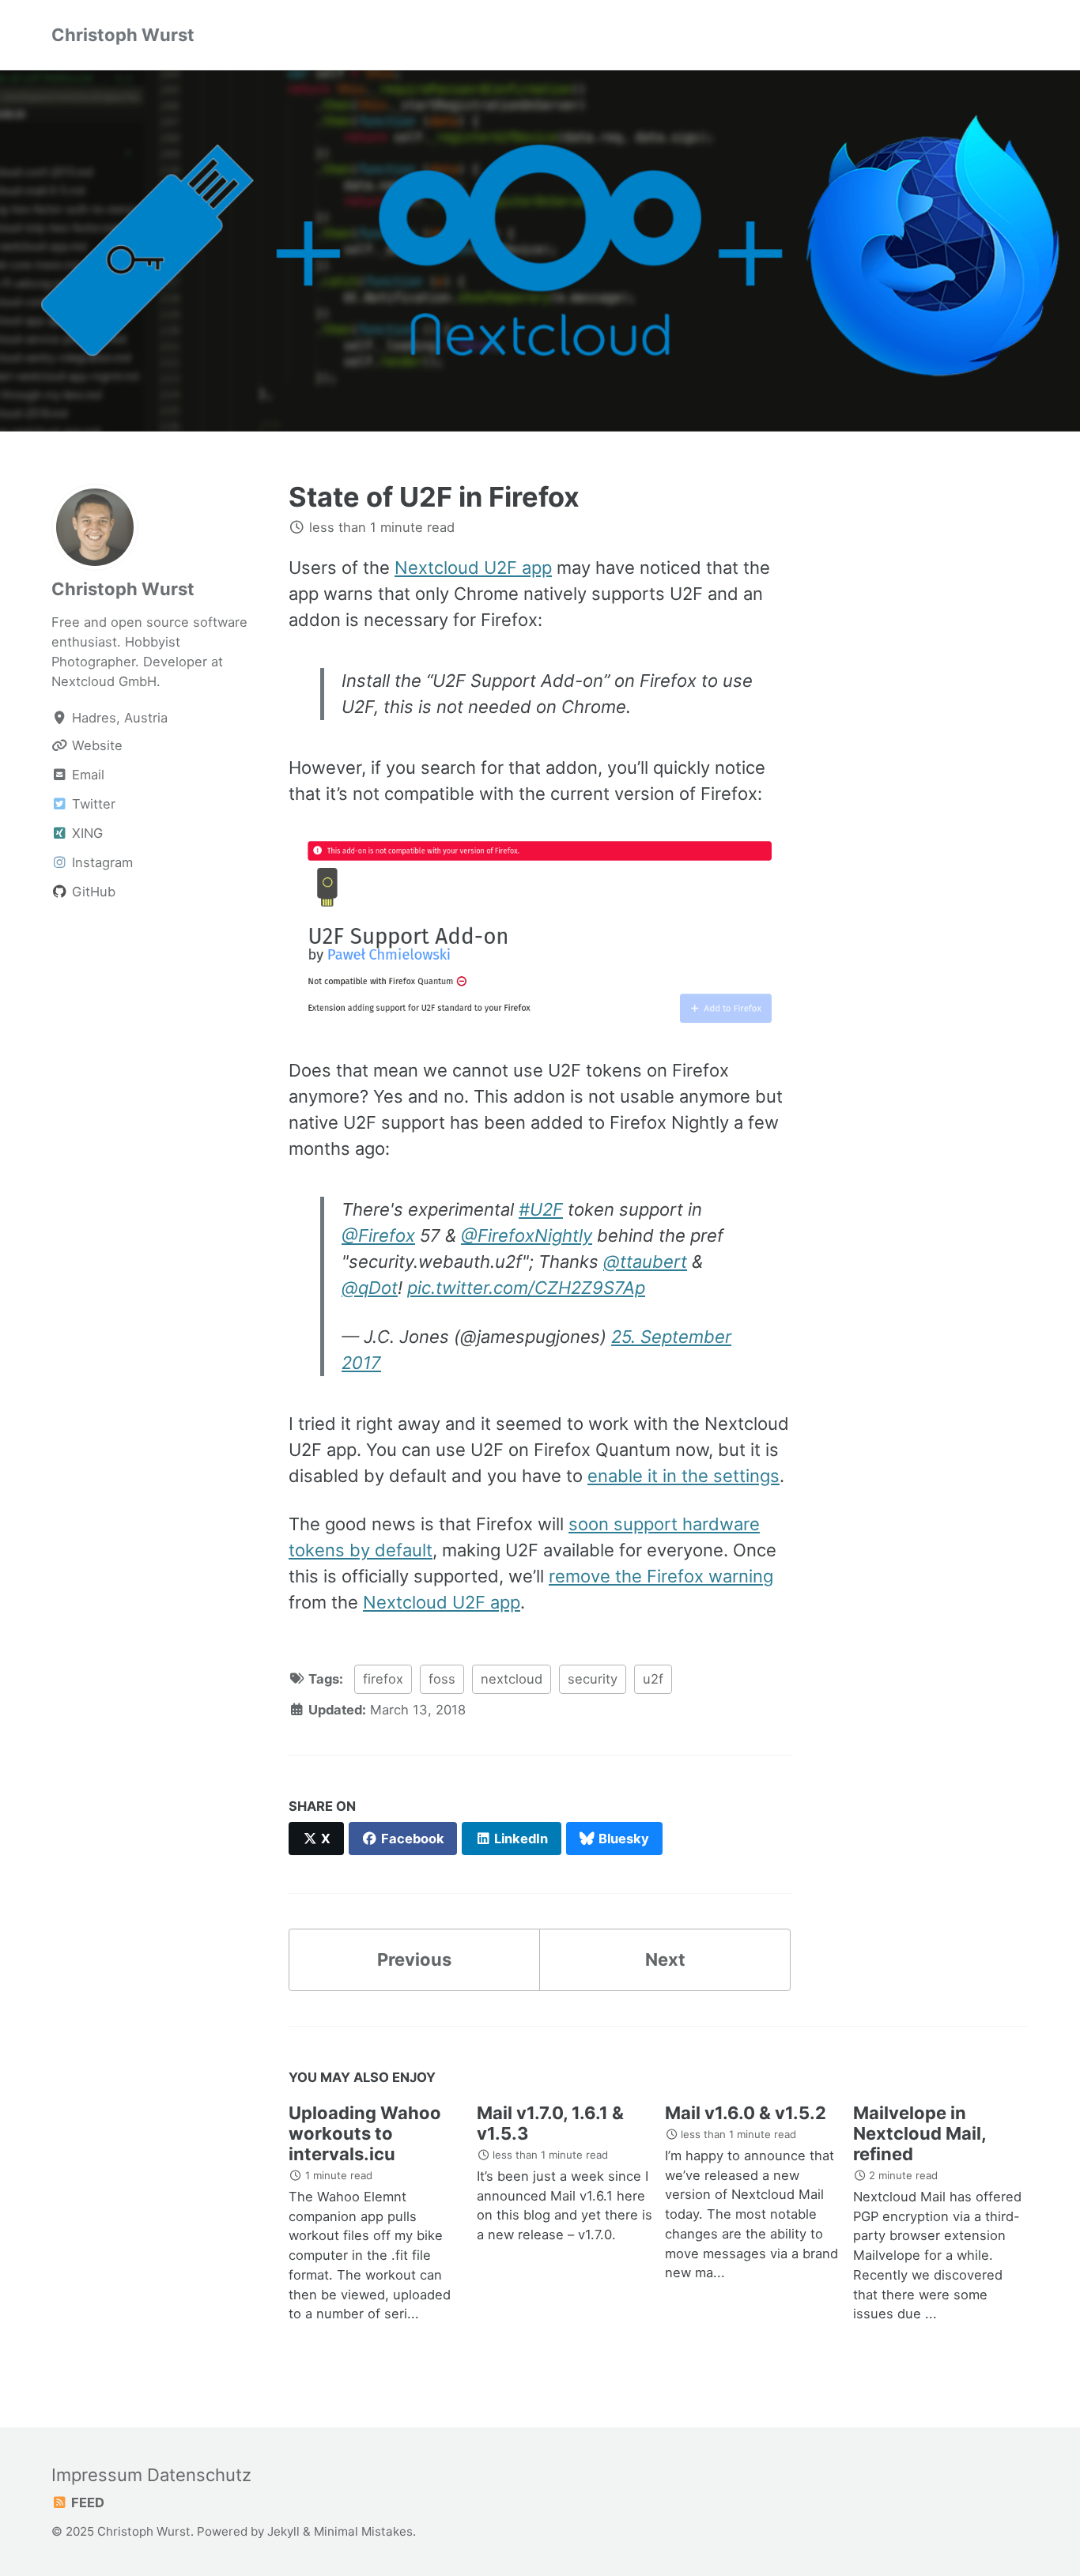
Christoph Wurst (123, 35)
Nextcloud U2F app (473, 567)
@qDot (370, 1288)
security (593, 1679)
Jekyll (283, 2531)
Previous (414, 1959)
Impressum (97, 2475)
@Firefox (378, 1235)
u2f (653, 1679)
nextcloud (512, 1679)
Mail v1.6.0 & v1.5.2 (746, 2113)
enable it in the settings (683, 1476)
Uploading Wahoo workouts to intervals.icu (365, 2133)
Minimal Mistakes (363, 2531)
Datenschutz (199, 2475)
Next (665, 1959)
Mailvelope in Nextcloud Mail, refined (920, 2133)
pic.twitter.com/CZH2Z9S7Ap (526, 1288)
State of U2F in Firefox (434, 497)
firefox (383, 1679)
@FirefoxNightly (527, 1235)
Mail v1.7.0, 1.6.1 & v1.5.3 (550, 2123)
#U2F (541, 1209)
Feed (86, 2502)
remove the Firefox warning (661, 1576)
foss (442, 1679)
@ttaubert (645, 1262)
